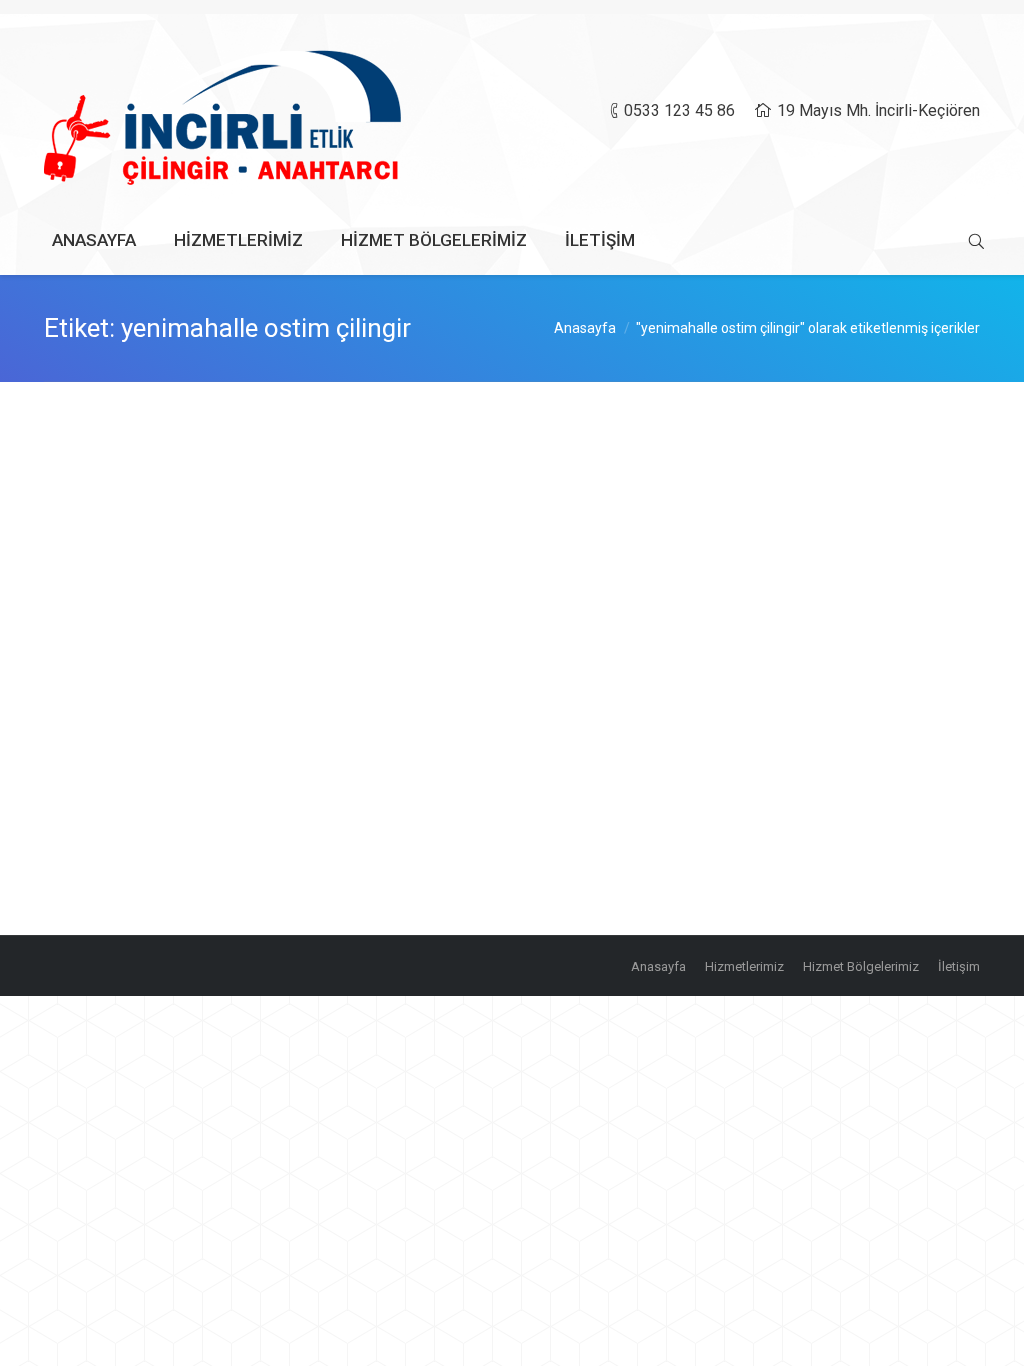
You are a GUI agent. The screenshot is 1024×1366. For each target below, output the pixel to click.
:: (324, 560)
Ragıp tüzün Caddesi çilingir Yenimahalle (245, 461)
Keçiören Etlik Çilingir (164, 781)
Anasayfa (585, 328)
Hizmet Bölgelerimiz (228, 560)
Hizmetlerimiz (215, 853)
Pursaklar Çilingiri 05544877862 (208, 621)
